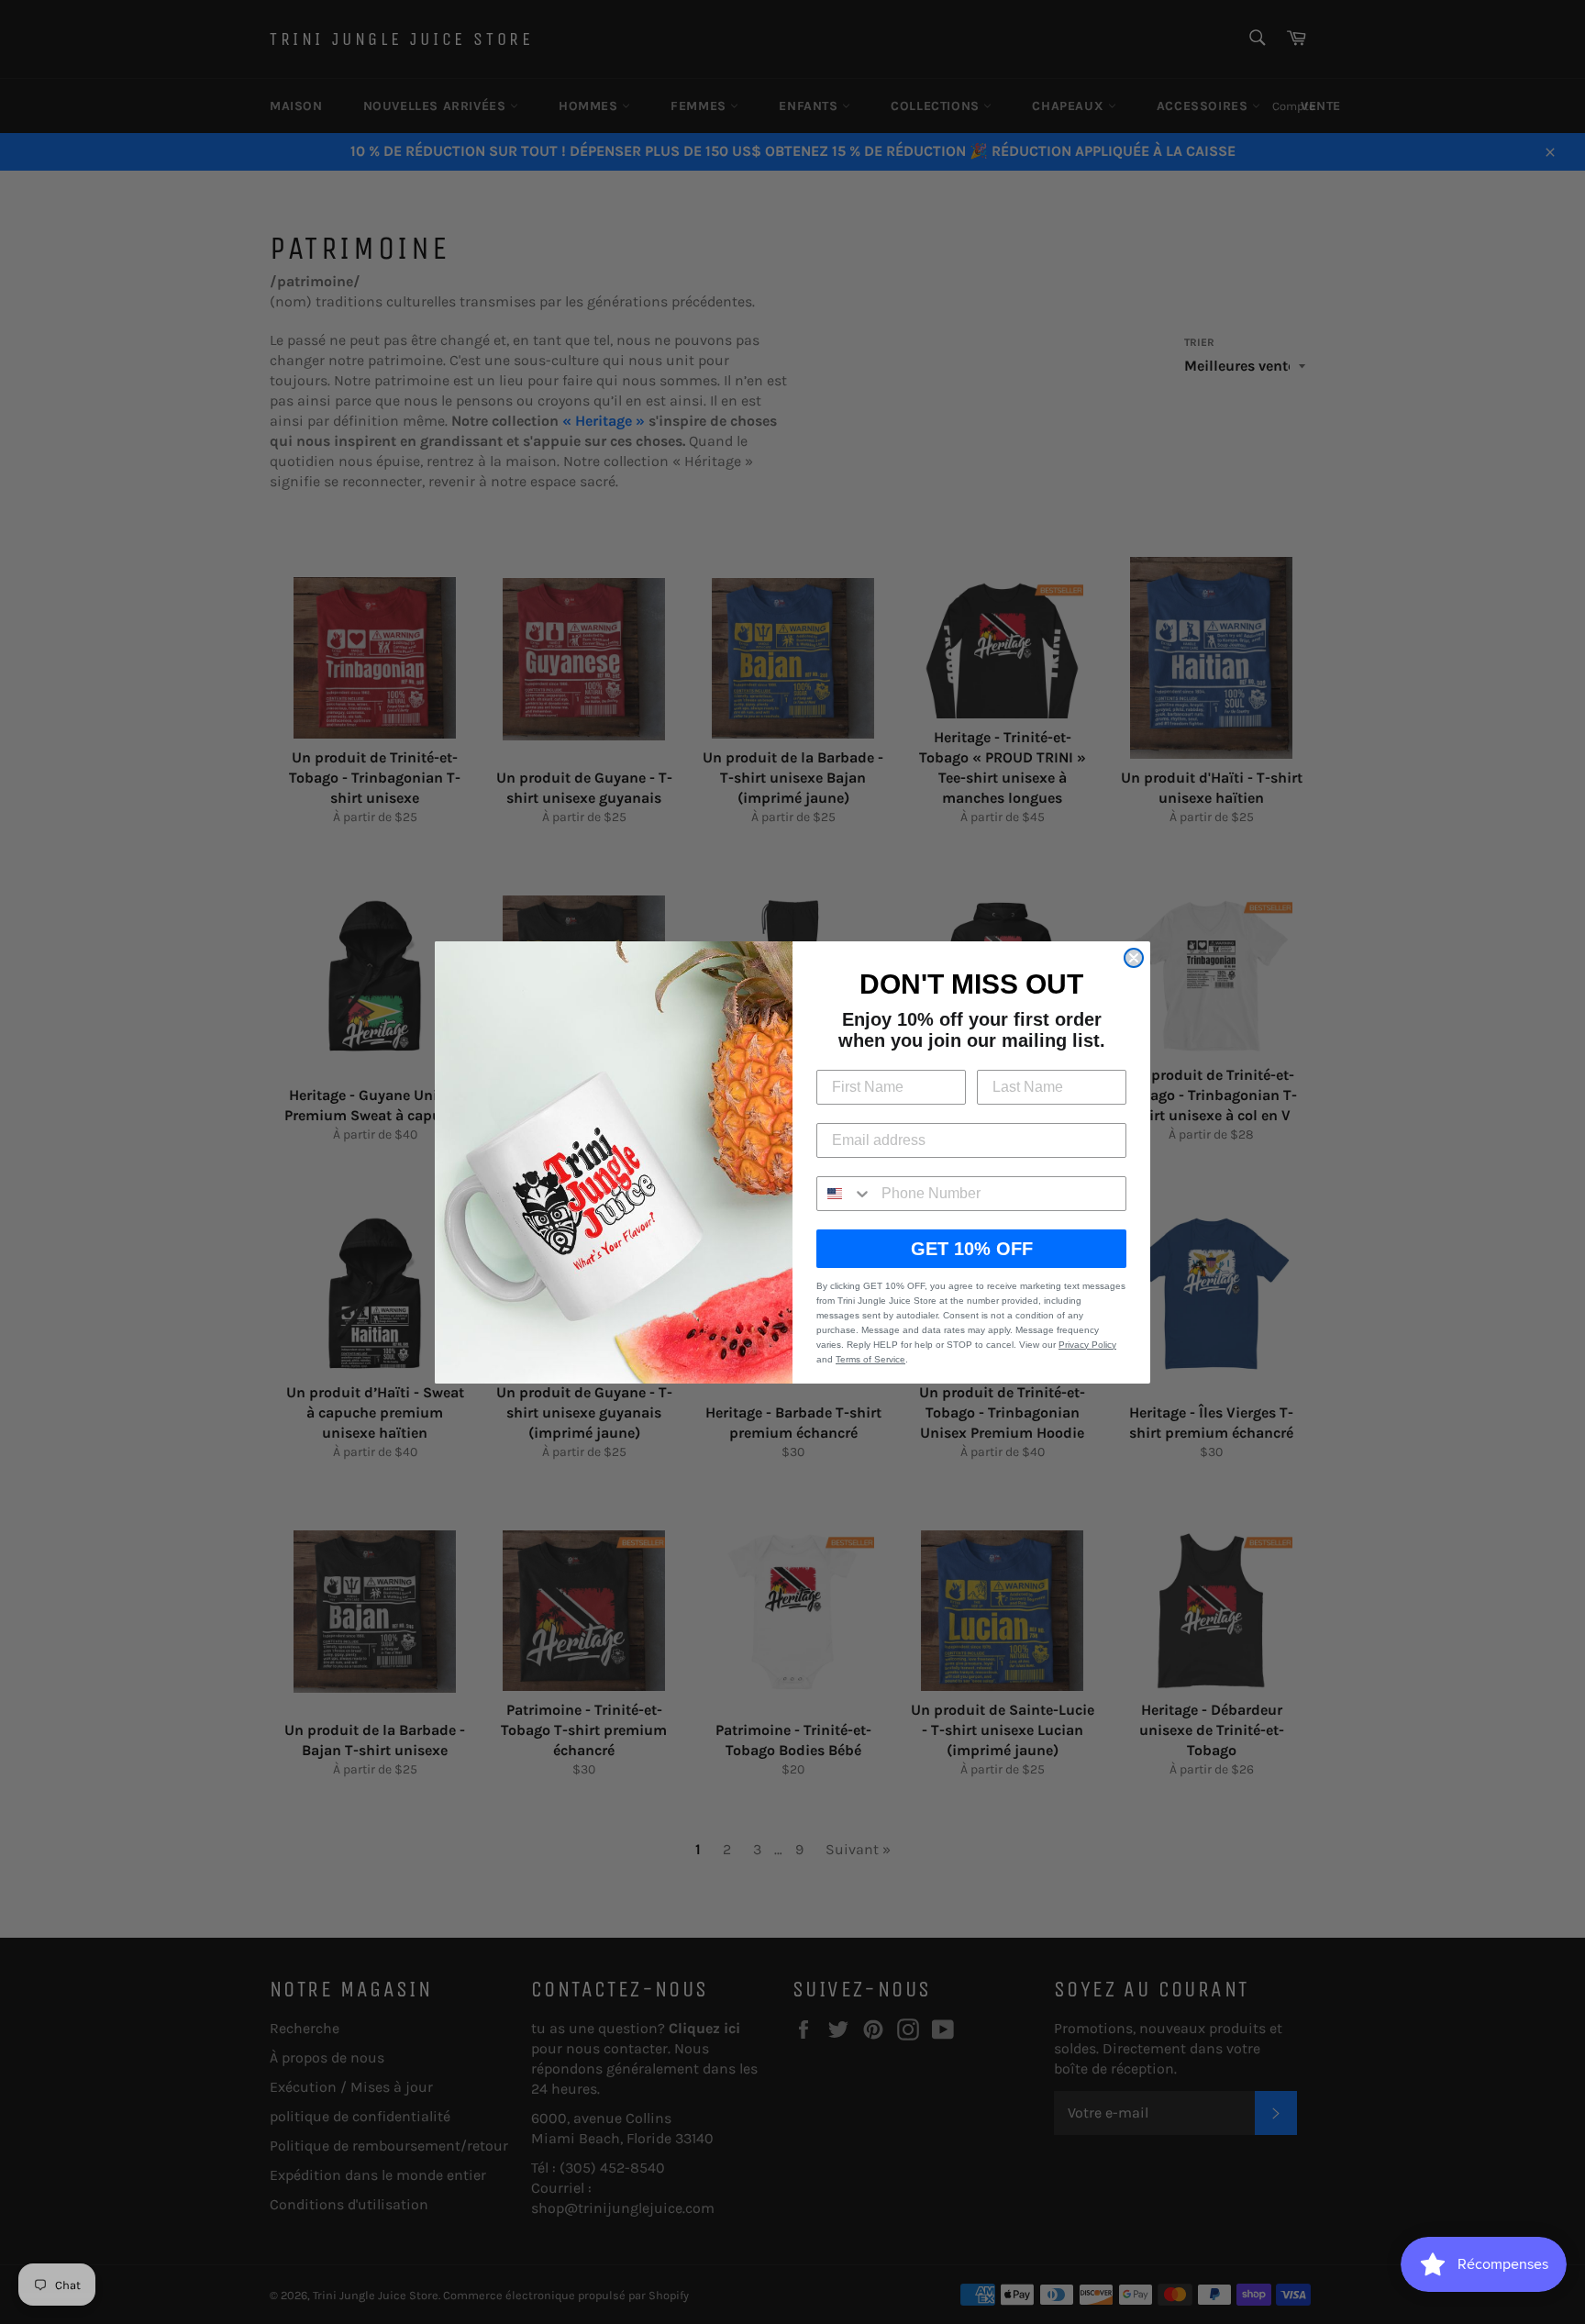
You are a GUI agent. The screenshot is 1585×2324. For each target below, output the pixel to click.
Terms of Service (870, 1359)
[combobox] (845, 1194)
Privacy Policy (1087, 1345)
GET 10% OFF (972, 1249)
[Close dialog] (1134, 958)
